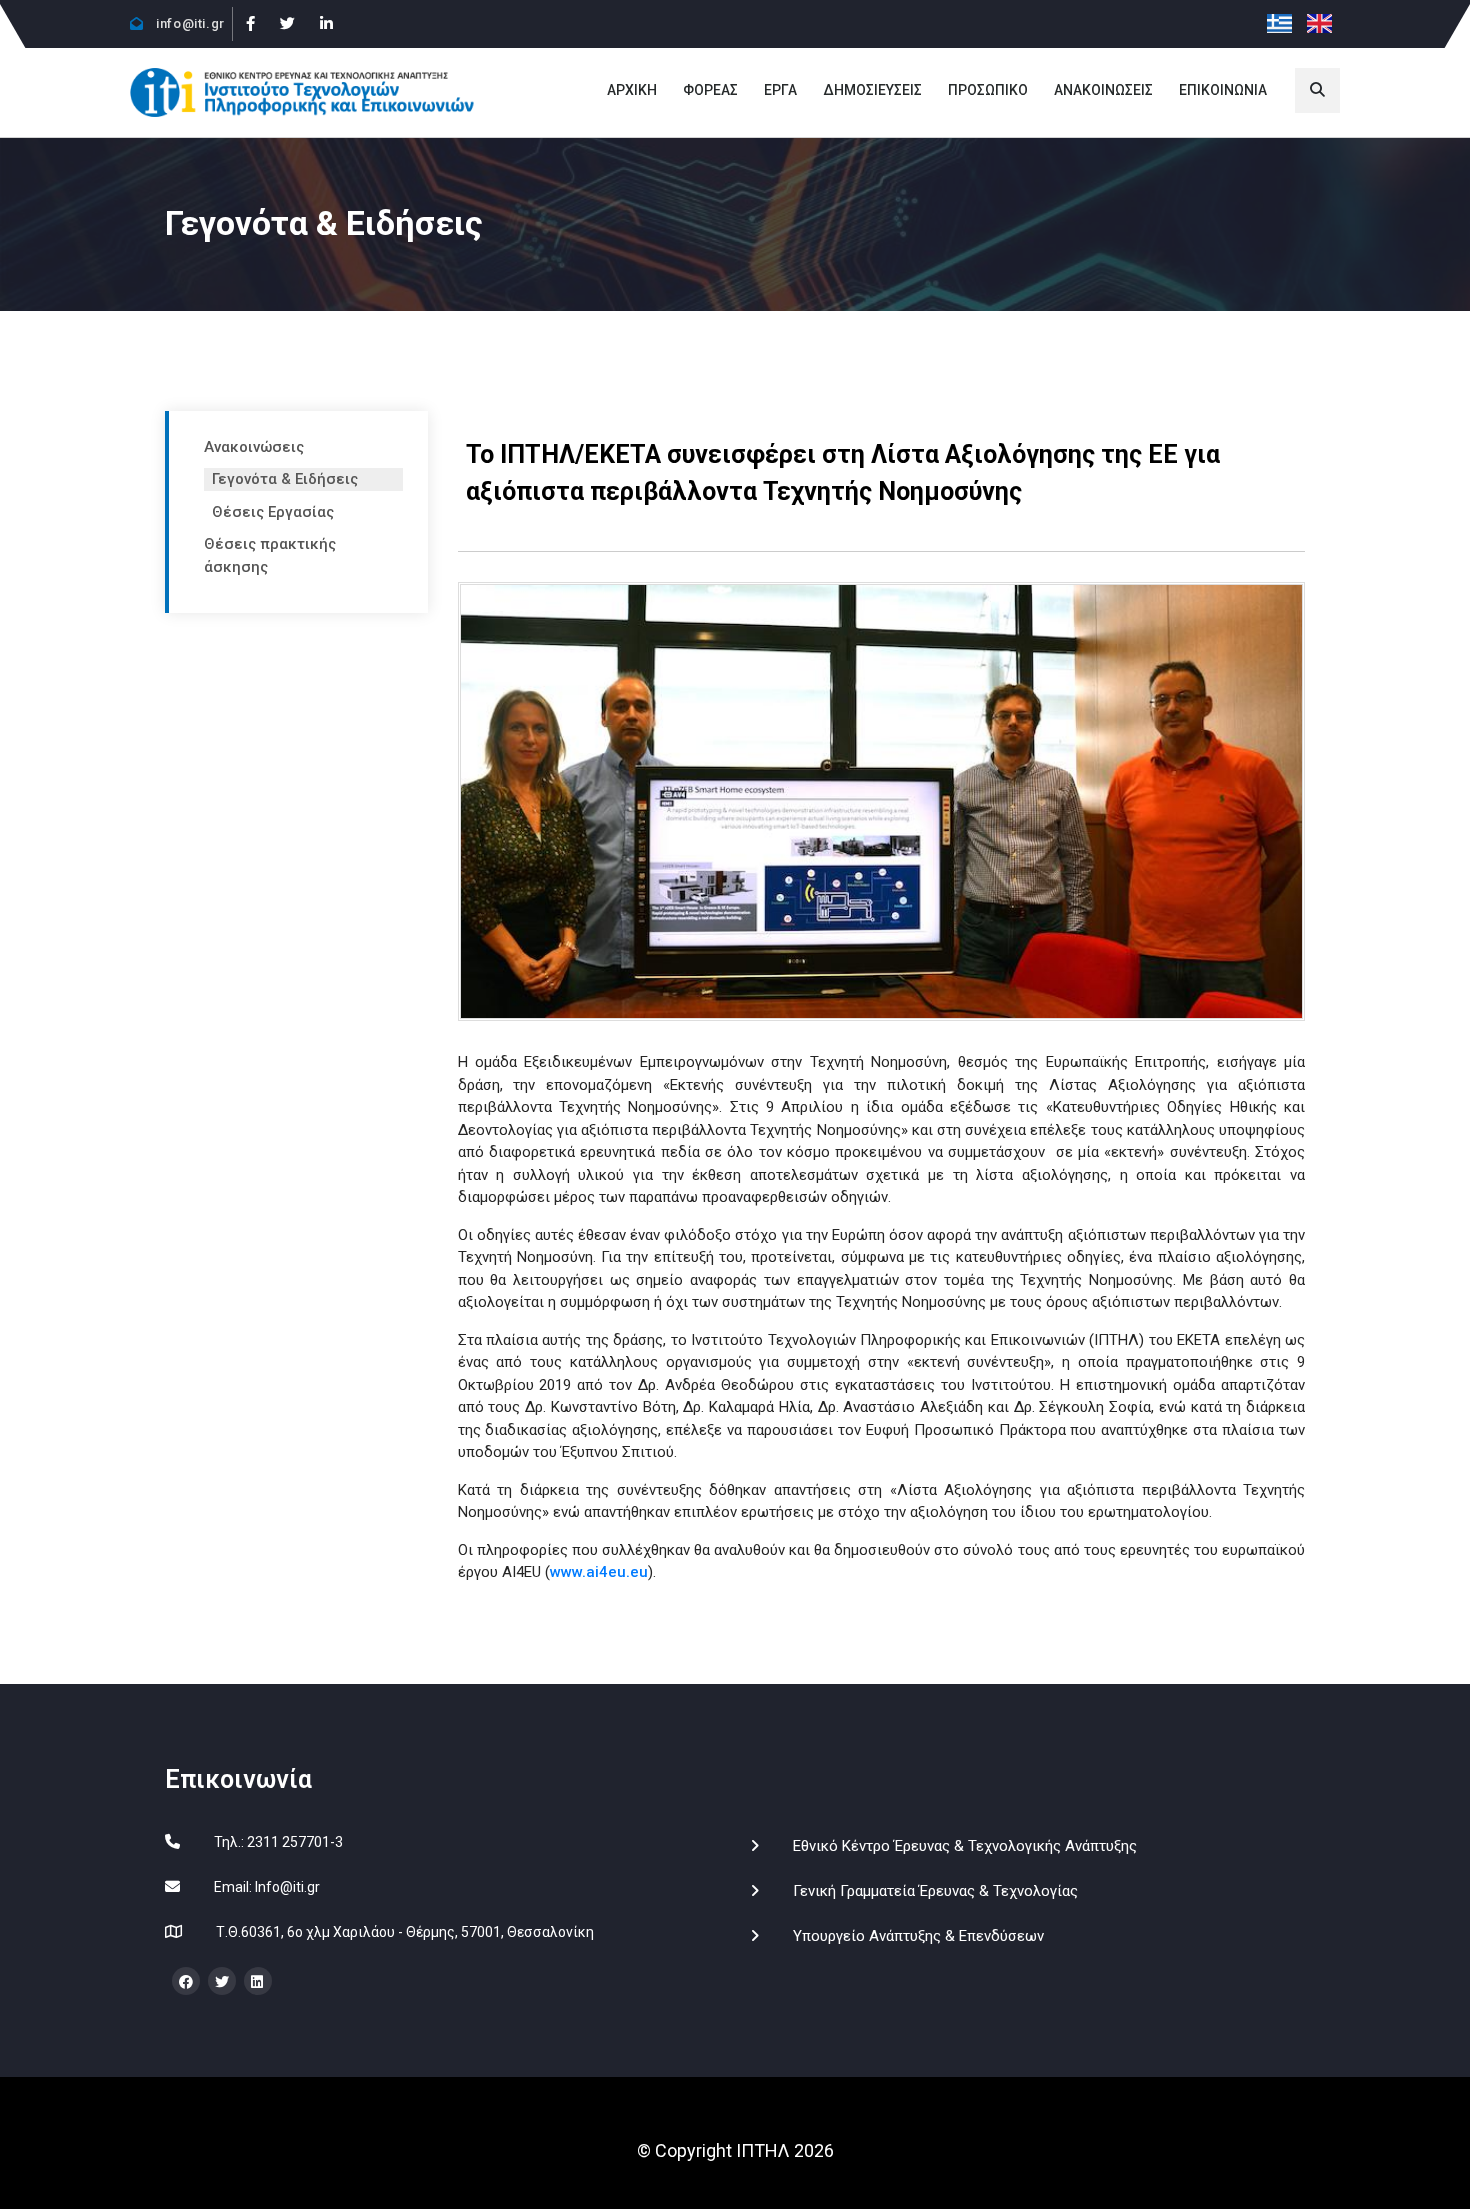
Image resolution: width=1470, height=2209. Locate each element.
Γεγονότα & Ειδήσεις (285, 479)
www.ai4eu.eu (599, 1572)
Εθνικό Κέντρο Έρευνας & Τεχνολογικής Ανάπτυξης (965, 1846)
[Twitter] (287, 24)
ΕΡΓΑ (780, 90)
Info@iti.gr (287, 1887)
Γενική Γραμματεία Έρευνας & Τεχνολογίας (935, 1891)
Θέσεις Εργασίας (273, 512)
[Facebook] (250, 24)
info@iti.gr (189, 23)
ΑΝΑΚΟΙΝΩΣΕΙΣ (1103, 90)
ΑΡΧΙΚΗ (632, 90)
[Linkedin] (326, 24)
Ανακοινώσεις (254, 447)
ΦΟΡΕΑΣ (710, 90)
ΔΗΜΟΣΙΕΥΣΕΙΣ (872, 90)
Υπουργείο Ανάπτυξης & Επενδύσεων (918, 1936)
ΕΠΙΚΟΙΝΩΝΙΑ (1223, 90)
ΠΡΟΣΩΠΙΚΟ (988, 90)
